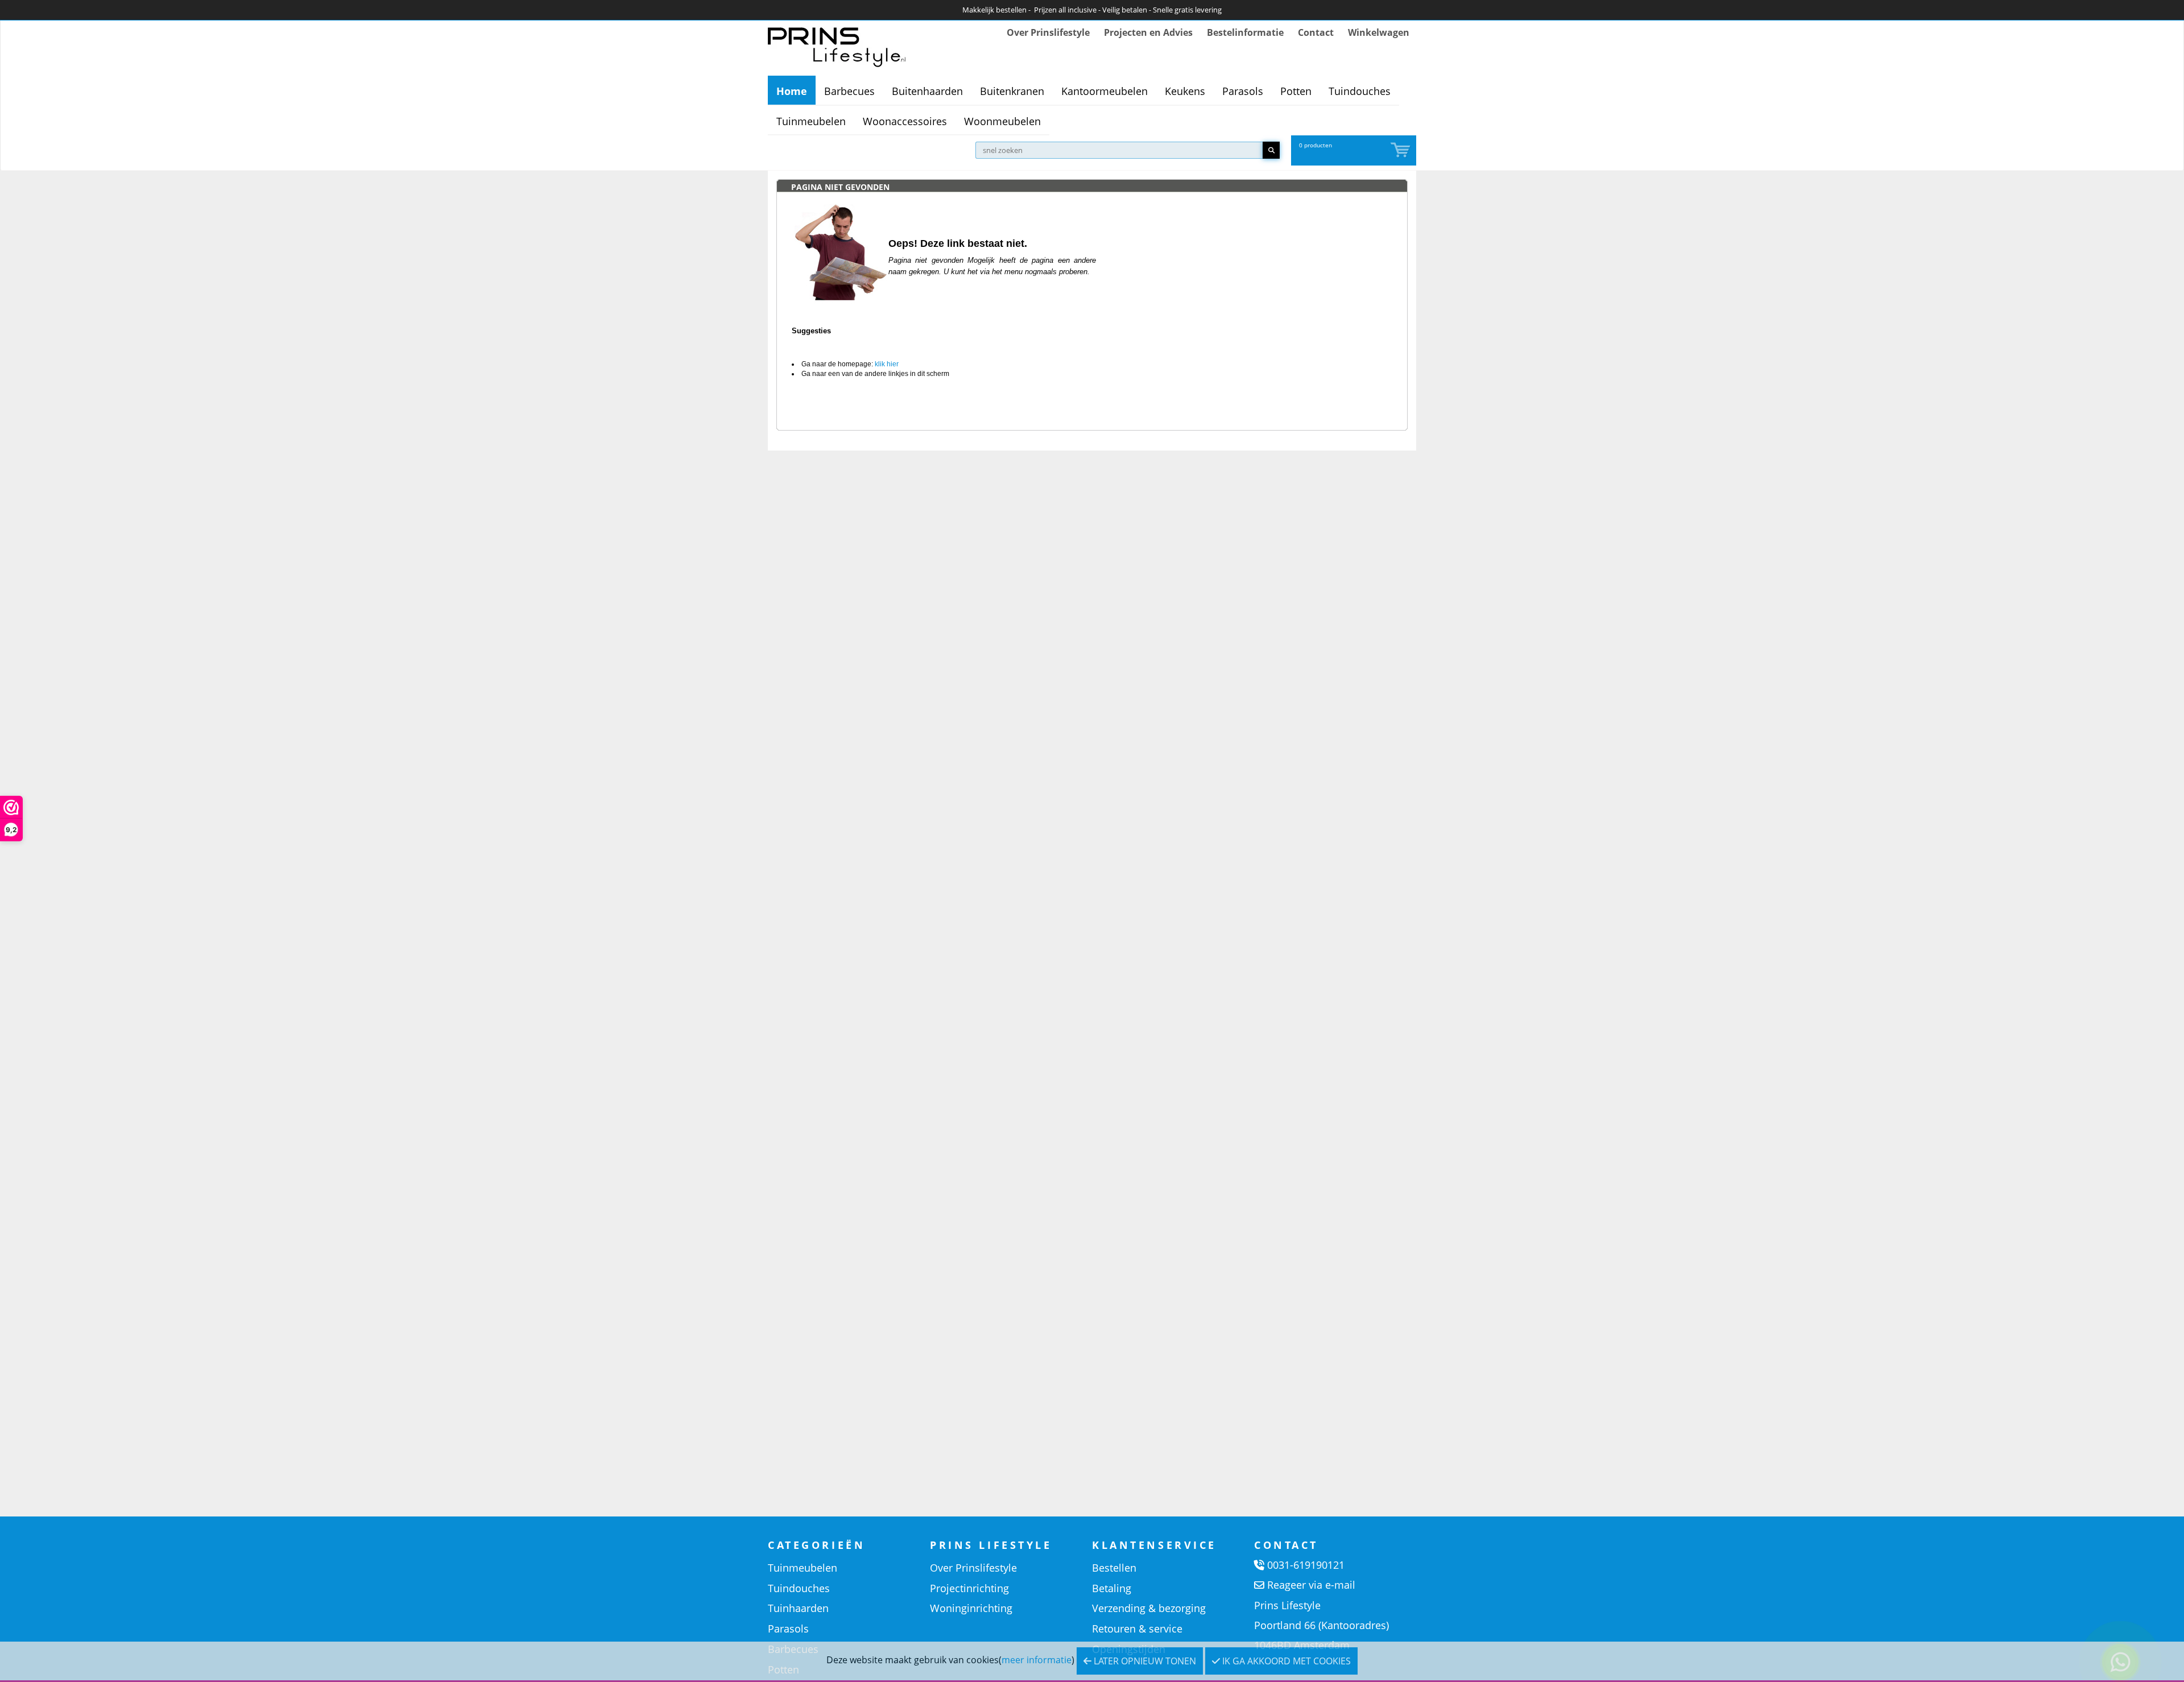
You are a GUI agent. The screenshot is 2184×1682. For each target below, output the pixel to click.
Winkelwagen (1379, 32)
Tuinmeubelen (811, 121)
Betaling (1112, 1588)
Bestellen (1114, 1568)
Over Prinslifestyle (1048, 32)
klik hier (887, 364)
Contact (1316, 32)
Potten (1296, 91)
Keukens (1185, 91)
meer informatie (1037, 1660)
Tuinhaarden (798, 1608)
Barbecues (849, 91)
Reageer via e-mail (1311, 1585)
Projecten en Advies (1148, 32)
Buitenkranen (1012, 91)
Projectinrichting (969, 1588)
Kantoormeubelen (1105, 91)
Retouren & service (1137, 1629)
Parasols (1243, 91)
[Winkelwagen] (1401, 150)
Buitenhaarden (927, 91)
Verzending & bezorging (1149, 1608)
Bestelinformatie (1245, 32)
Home (792, 91)
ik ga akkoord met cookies (1285, 1661)
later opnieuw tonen (1144, 1661)
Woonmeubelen (1002, 121)
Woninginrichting (971, 1608)
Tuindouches (1360, 91)
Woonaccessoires (905, 121)
